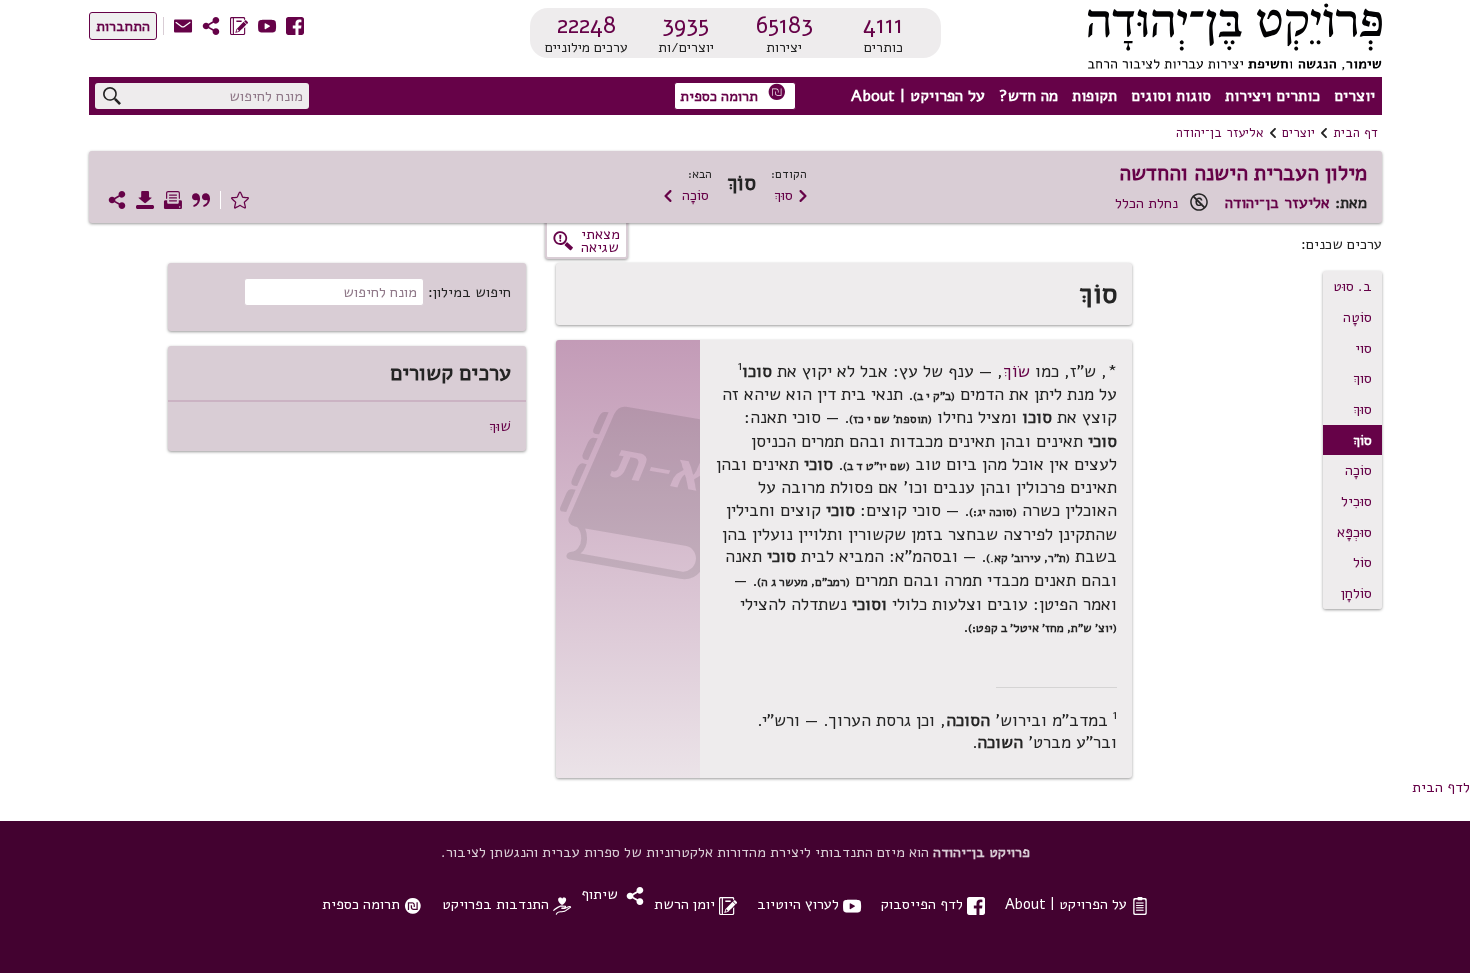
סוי (1363, 348)
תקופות (1094, 96)
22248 (586, 25)
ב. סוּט (1352, 286)
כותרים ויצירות (1272, 96)
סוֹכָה (685, 195)
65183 (784, 25)
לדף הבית (1441, 787)
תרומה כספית (733, 94)
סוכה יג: (993, 512)
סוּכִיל (1356, 501)
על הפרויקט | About (918, 96)
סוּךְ (791, 195)
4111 (883, 25)
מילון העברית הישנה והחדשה (1243, 173)
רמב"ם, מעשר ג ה (803, 582)
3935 (685, 25)
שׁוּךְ (500, 426)
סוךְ (1362, 378)
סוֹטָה (1357, 317)
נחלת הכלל (1146, 203)
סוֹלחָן (1356, 593)
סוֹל (1362, 562)
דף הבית (1355, 133)
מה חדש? (1028, 96)
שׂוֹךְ (1016, 371)
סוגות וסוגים (1171, 96)
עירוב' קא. (1015, 558)
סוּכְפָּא (1354, 532)
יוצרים (1354, 96)
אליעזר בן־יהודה (1220, 133)
